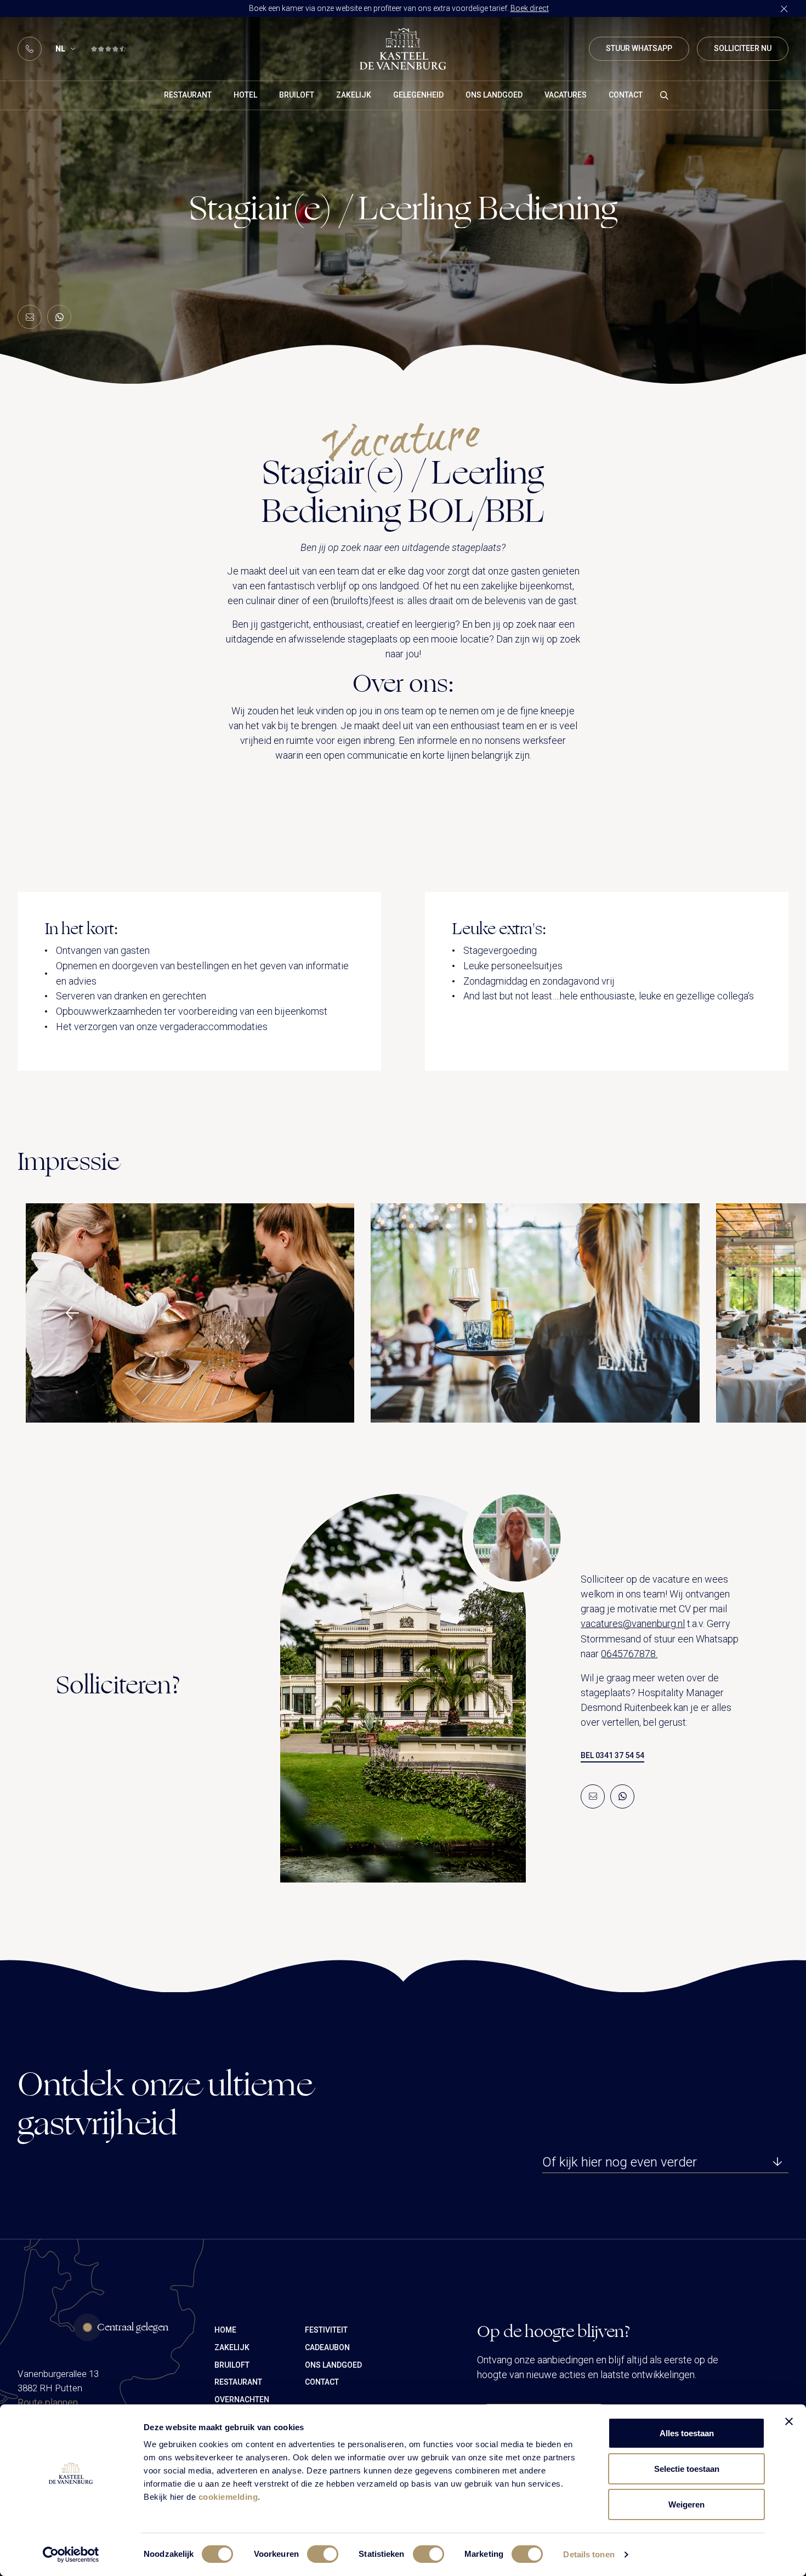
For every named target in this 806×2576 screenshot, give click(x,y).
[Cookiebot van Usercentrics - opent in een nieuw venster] (71, 2555)
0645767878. (629, 1654)
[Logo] (403, 49)
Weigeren (686, 2504)
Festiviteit (326, 2330)
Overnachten (242, 2399)
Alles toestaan (687, 2433)
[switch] (323, 2554)
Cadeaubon (327, 2347)
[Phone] (30, 49)
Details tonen (589, 2554)
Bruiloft (297, 95)
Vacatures (566, 95)
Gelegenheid (418, 95)
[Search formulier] (665, 95)
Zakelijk (354, 95)
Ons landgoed (494, 95)
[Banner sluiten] (789, 2421)
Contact (626, 95)
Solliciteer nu (743, 48)
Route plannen (48, 2402)
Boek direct (530, 8)
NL (60, 49)
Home (225, 2330)
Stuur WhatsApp (639, 48)
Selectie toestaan (687, 2469)
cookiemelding (228, 2497)
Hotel (245, 95)
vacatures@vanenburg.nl (633, 1623)
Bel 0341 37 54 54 (612, 1755)
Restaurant (188, 95)
